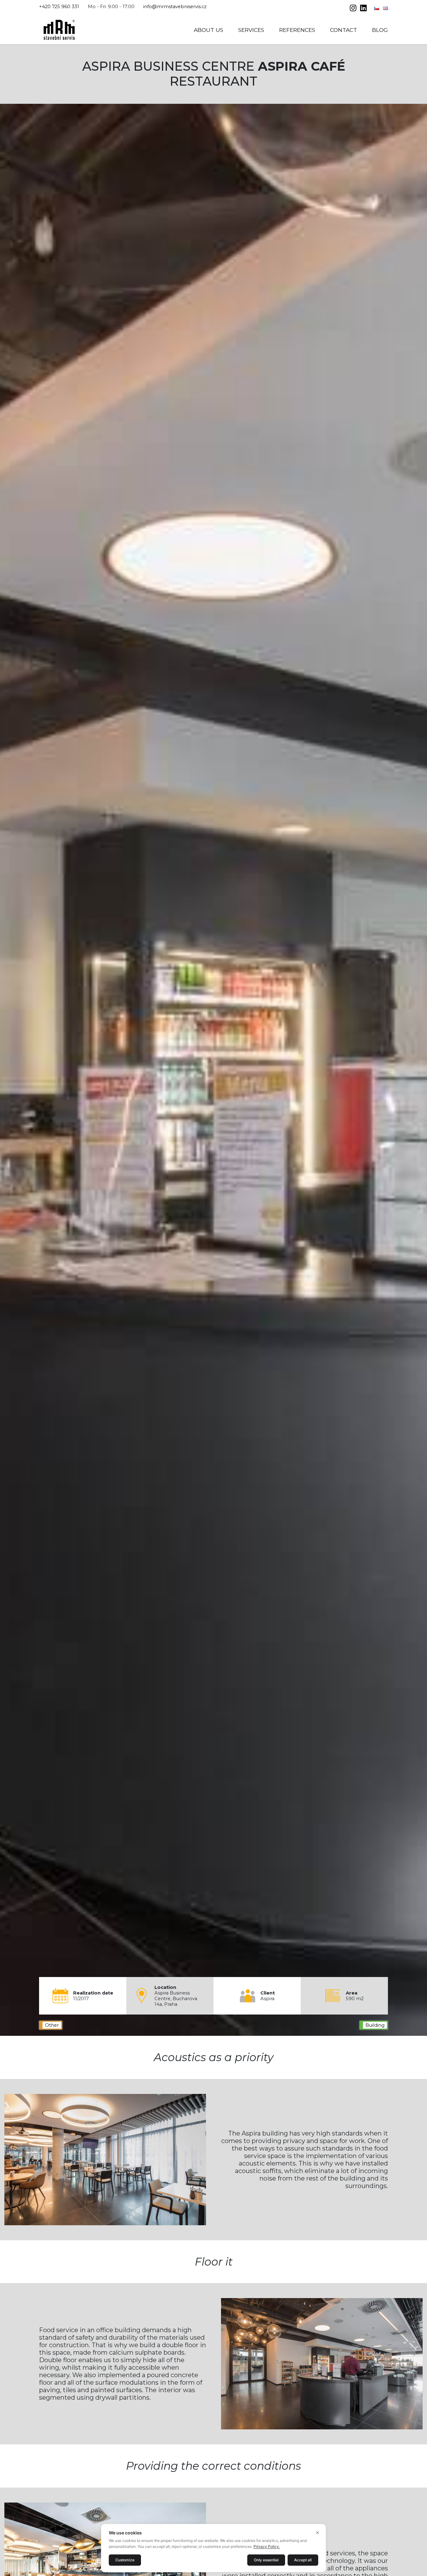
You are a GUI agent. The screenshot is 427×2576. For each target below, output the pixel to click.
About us (208, 30)
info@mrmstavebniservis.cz (175, 7)
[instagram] (354, 9)
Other (52, 2025)
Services (251, 30)
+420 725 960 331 (59, 7)
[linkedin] (363, 9)
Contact (344, 30)
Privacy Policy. (267, 2546)
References (297, 30)
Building (375, 2025)
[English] (385, 8)
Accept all (303, 2560)
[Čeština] (377, 8)
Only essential (266, 2560)
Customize (125, 2560)
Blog (380, 30)
